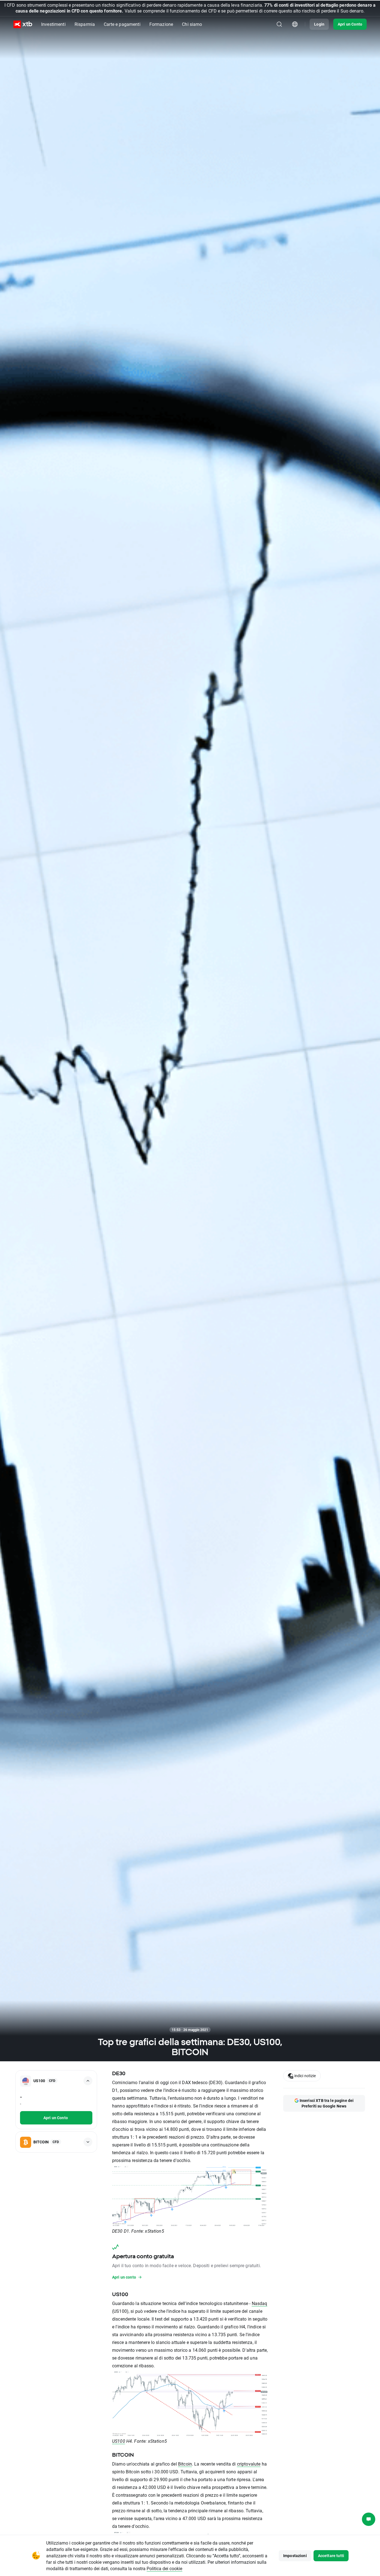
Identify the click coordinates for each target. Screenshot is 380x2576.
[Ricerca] (279, 24)
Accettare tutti (331, 2556)
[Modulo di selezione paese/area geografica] (295, 24)
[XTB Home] (23, 24)
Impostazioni (295, 2556)
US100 (119, 2441)
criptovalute (249, 2464)
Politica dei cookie (164, 2568)
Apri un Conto (350, 24)
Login (319, 24)
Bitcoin (185, 2464)
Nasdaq (260, 2303)
